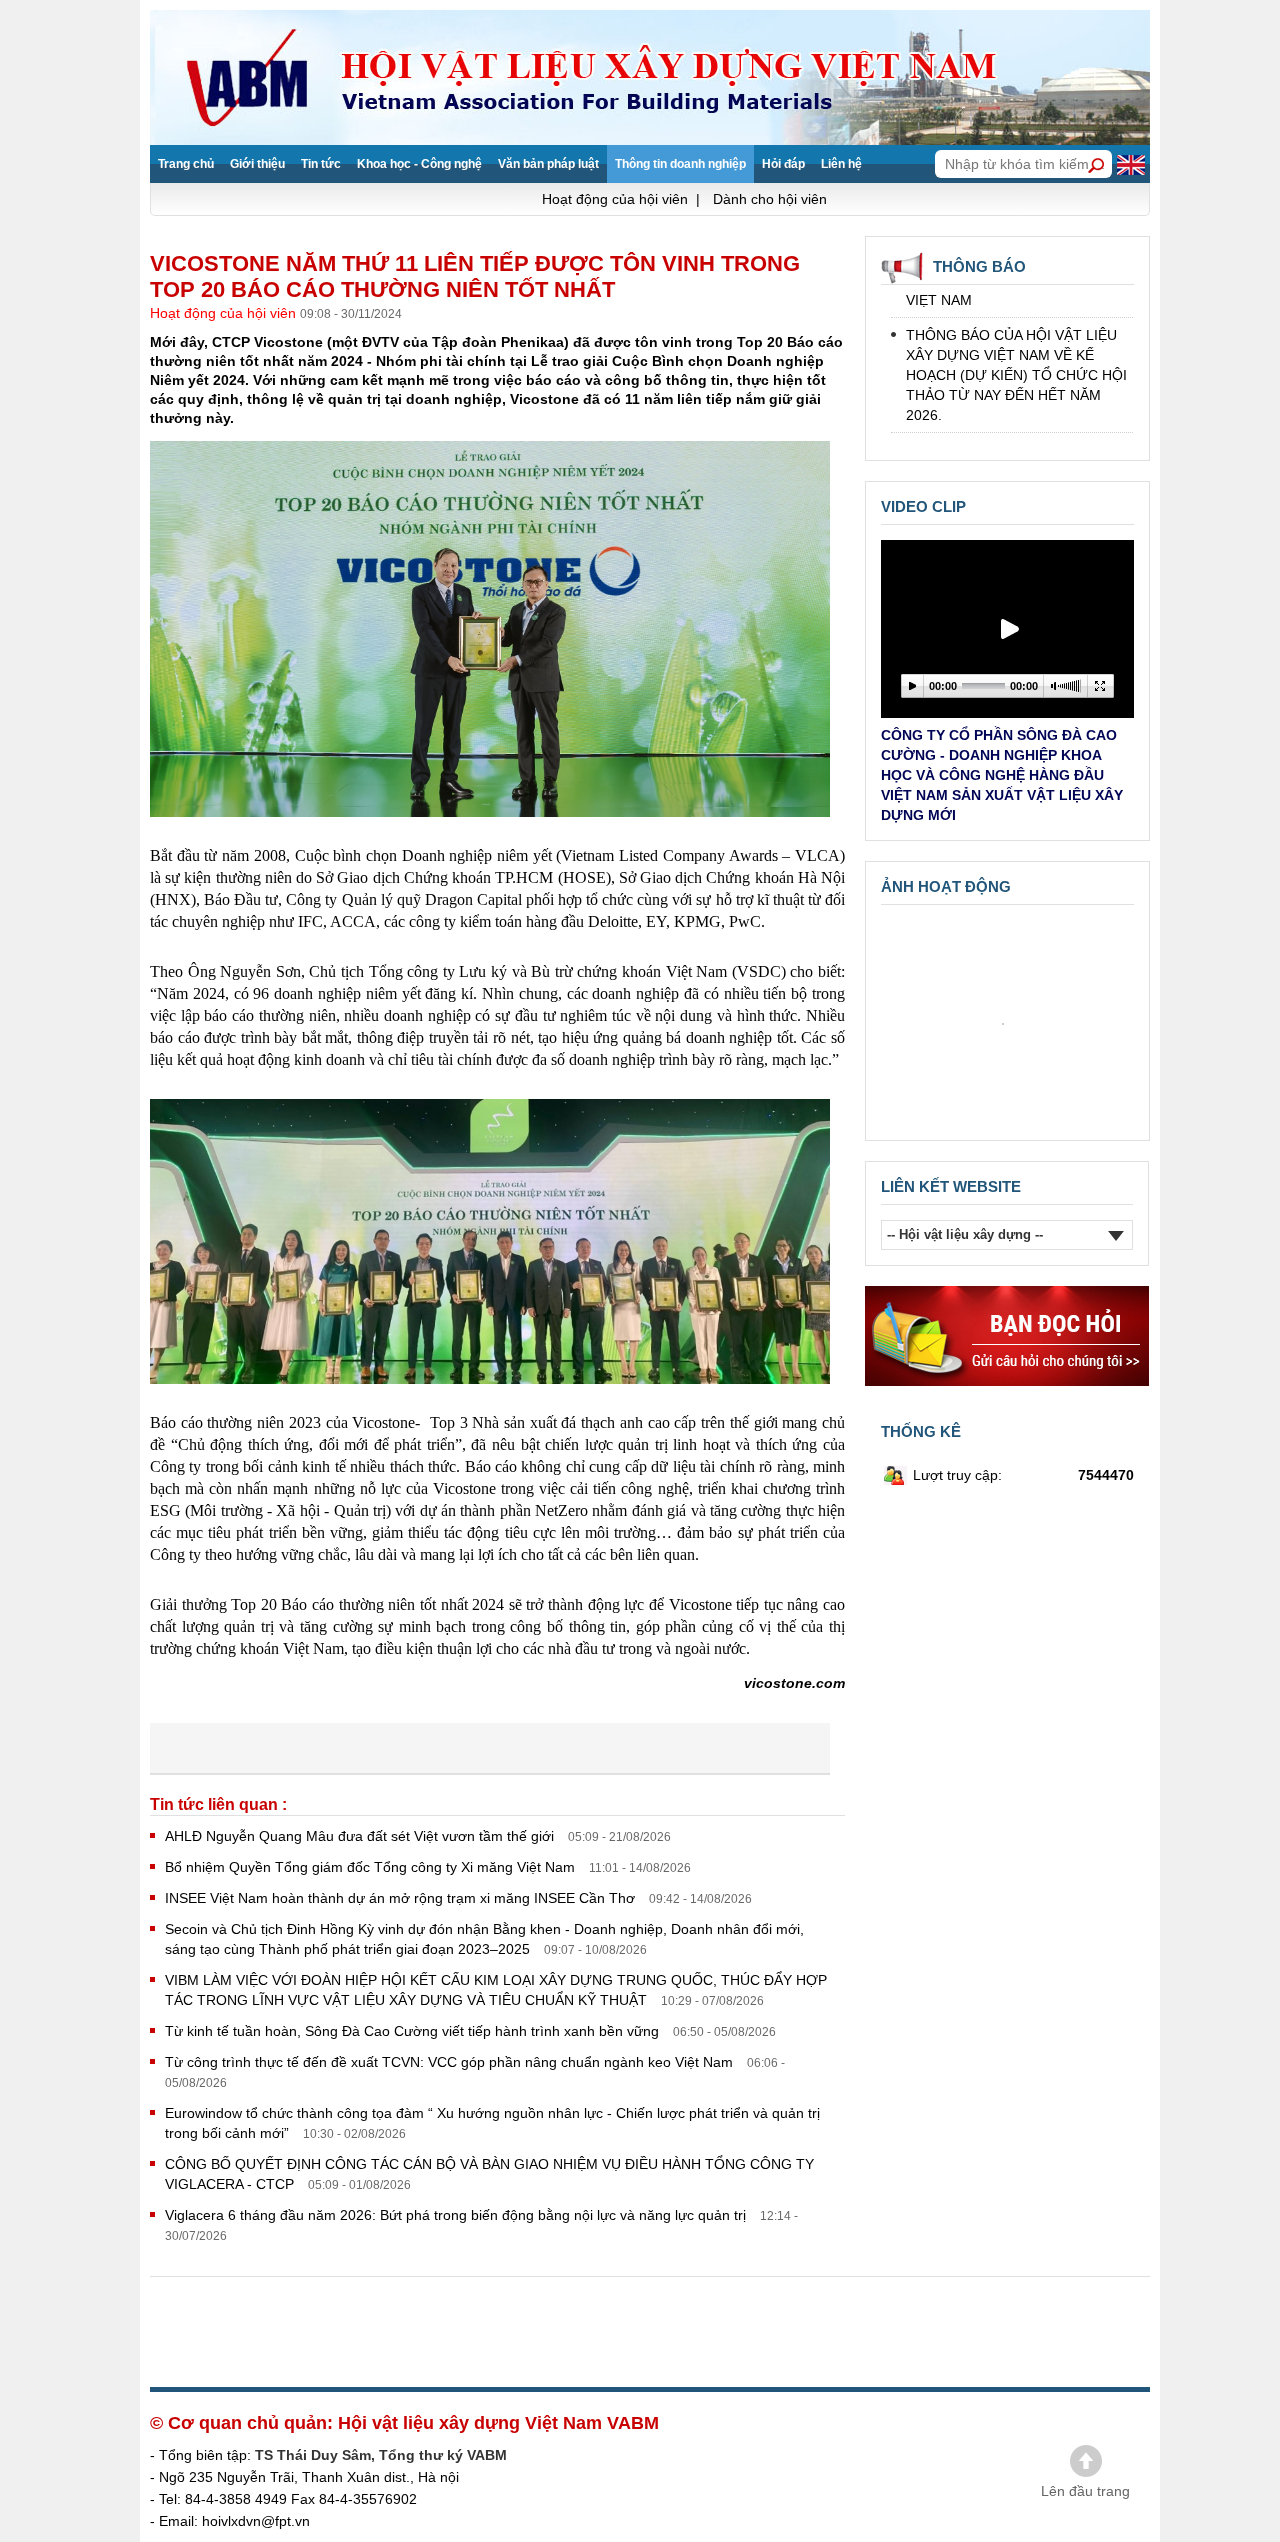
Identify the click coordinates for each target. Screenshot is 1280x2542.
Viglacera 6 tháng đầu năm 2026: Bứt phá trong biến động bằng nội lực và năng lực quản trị (457, 2215)
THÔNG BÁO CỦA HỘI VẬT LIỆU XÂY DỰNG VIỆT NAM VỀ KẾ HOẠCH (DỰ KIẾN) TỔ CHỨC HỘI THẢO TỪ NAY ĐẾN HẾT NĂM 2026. (1016, 353)
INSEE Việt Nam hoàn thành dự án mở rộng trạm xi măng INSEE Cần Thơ (402, 1898)
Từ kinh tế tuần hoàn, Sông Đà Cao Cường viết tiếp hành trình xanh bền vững (414, 2031)
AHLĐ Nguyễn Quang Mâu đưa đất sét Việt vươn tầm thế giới (361, 1836)
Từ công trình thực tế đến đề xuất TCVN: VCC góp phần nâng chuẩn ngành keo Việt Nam (451, 2062)
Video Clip (923, 506)
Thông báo (979, 266)
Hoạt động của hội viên (225, 313)
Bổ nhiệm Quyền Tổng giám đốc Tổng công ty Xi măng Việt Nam (372, 1867)
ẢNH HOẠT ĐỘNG (946, 886)
